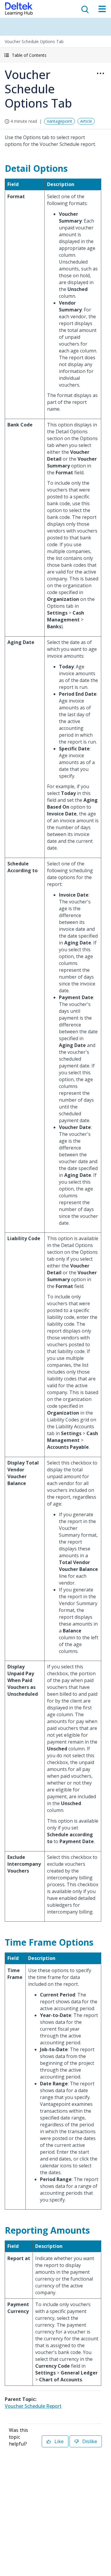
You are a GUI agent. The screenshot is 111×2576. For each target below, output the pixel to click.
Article (86, 121)
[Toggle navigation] (102, 9)
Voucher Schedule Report (33, 2406)
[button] (55, 55)
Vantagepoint (59, 121)
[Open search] (84, 9)
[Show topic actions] (100, 73)
